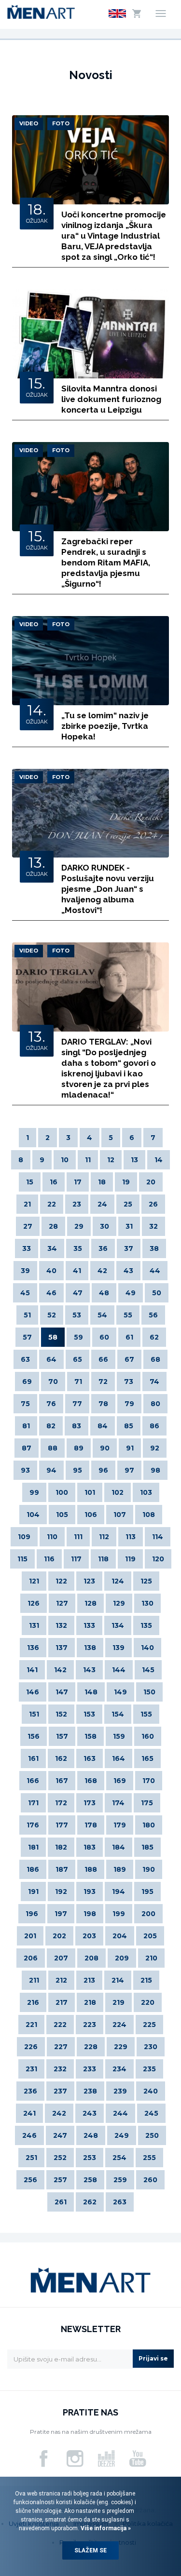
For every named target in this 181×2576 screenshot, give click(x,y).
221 (31, 2025)
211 (34, 1980)
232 (60, 2069)
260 (150, 2180)
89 (79, 1448)
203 (89, 1936)
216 (33, 2002)
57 (27, 1337)
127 (62, 1603)
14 (159, 1160)
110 (52, 1537)
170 (149, 1781)
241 (29, 2113)
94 (51, 1470)
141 (32, 1670)
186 (33, 1869)
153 (89, 1714)
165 (147, 1758)
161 (33, 1758)
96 (103, 1470)
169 (120, 1781)
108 (149, 1515)
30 (104, 1226)
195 (147, 1892)
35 (78, 1248)
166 (33, 1781)
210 (151, 1958)
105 (62, 1515)
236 (30, 2091)
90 (105, 1448)
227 (61, 2047)
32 (153, 1226)
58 (53, 1337)
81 (26, 1426)
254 (119, 2158)
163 (90, 1758)
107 (120, 1515)
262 (90, 2202)
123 (89, 1581)
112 (104, 1537)
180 (149, 1825)
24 (102, 1204)
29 (79, 1226)
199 (119, 1914)
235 (149, 2069)
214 (118, 1980)
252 (60, 2158)
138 (90, 1648)
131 (34, 1625)
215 (146, 1980)
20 (151, 1182)
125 (146, 1581)
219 (118, 2002)
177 (62, 1825)
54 (102, 1315)
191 (33, 1892)
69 (27, 1382)
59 (78, 1337)
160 (148, 1736)
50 (157, 1293)
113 (131, 1537)
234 (119, 2069)
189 (120, 1869)
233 (90, 2069)
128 (90, 1603)
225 (149, 2025)
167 (62, 1781)
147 (62, 1692)
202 (59, 1936)
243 (90, 2113)
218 (90, 2002)
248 (91, 2135)
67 (129, 1359)
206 (31, 1958)
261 (61, 2202)
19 (126, 1182)
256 (30, 2180)
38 (154, 1248)
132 (61, 1625)
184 (118, 1847)
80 (155, 1404)
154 (118, 1714)
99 (34, 1492)
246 (29, 2135)
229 (121, 2047)
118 (103, 1559)
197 (61, 1914)
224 (119, 2025)
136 (33, 1648)
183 (90, 1847)
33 (27, 1248)
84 (103, 1426)
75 (25, 1404)
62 (154, 1337)
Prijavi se (153, 2358)
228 (91, 2047)
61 (129, 1337)
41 (77, 1271)
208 (91, 1958)
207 (61, 1958)
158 (90, 1736)
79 (129, 1404)
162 (61, 1758)
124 (118, 1581)
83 (77, 1426)
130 (147, 1603)
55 (128, 1315)
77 (77, 1404)
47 (78, 1293)
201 (30, 1936)
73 (129, 1382)
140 (147, 1648)
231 (31, 2069)
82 (51, 1426)
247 (60, 2135)
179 (120, 1825)
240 (151, 2091)
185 (147, 1847)
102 (118, 1492)
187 (62, 1869)
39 (25, 1271)
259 (120, 2180)
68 (155, 1359)
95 (77, 1470)
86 (154, 1426)
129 (119, 1603)
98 (155, 1470)
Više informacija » (105, 2528)
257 (60, 2180)
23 (77, 1204)
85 (129, 1426)
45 (25, 1293)
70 (53, 1382)
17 (78, 1182)
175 (147, 1803)
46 (51, 1293)
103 (146, 1492)
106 (91, 1515)
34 (52, 1248)
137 (62, 1648)
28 (53, 1226)
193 (90, 1892)
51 (27, 1315)
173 (90, 1803)
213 (89, 1980)
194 (118, 1892)
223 (90, 2025)
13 (134, 1160)
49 (131, 1293)
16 (54, 1182)
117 (76, 1559)
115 (22, 1559)
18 (102, 1182)
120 (158, 1559)
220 (148, 2002)
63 (25, 1359)
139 (118, 1648)
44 (155, 1271)
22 (52, 1204)
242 (59, 2113)
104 (33, 1515)
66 (103, 1359)
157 (62, 1736)
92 (155, 1448)
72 (103, 1382)
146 (33, 1692)
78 (103, 1404)
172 (61, 1803)
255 (149, 2158)
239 (120, 2091)
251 (31, 2158)
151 (34, 1714)
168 (91, 1781)
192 (61, 1892)
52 (52, 1315)
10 (65, 1160)
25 (128, 1204)
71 (78, 1382)
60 (104, 1337)
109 (24, 1537)
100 (62, 1492)
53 (77, 1315)
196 (32, 1914)
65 (77, 1359)
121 (34, 1581)
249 (122, 2135)
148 (91, 1692)
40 (51, 1271)
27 (28, 1226)
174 (118, 1803)
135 (146, 1625)
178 (91, 1825)
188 (91, 1869)
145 (148, 1670)
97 (129, 1470)
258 (90, 2180)
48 (104, 1293)
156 (34, 1736)
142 (60, 1670)
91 (130, 1448)
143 (89, 1670)
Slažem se (90, 2550)
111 (78, 1537)
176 (33, 1825)
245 (151, 2113)
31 (129, 1226)
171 (33, 1803)
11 (88, 1160)
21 (27, 1204)
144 (119, 1670)
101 (90, 1492)
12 (111, 1160)
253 (90, 2158)
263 (120, 2202)
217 (62, 2002)
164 (118, 1758)
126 (34, 1603)
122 (61, 1581)
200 (148, 1914)
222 (60, 2025)
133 (89, 1625)
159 (119, 1736)
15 (30, 1182)
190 (149, 1869)
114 (158, 1537)
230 (151, 2047)
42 (102, 1271)
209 (122, 1958)
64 (51, 1359)
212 (61, 1980)
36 (103, 1248)
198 (90, 1914)
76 (51, 1404)
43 (128, 1271)
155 (146, 1714)
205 (150, 1936)
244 (120, 2113)
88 (53, 1448)
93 (25, 1470)
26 (153, 1204)
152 (61, 1714)
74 (154, 1382)
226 (31, 2047)
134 (118, 1625)
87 (27, 1448)
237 (60, 2091)
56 (153, 1315)
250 (152, 2135)
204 (120, 1936)
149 (120, 1692)
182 (61, 1847)
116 (49, 1559)
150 (149, 1692)
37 (129, 1248)
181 (33, 1847)
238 (90, 2091)
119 (130, 1559)
